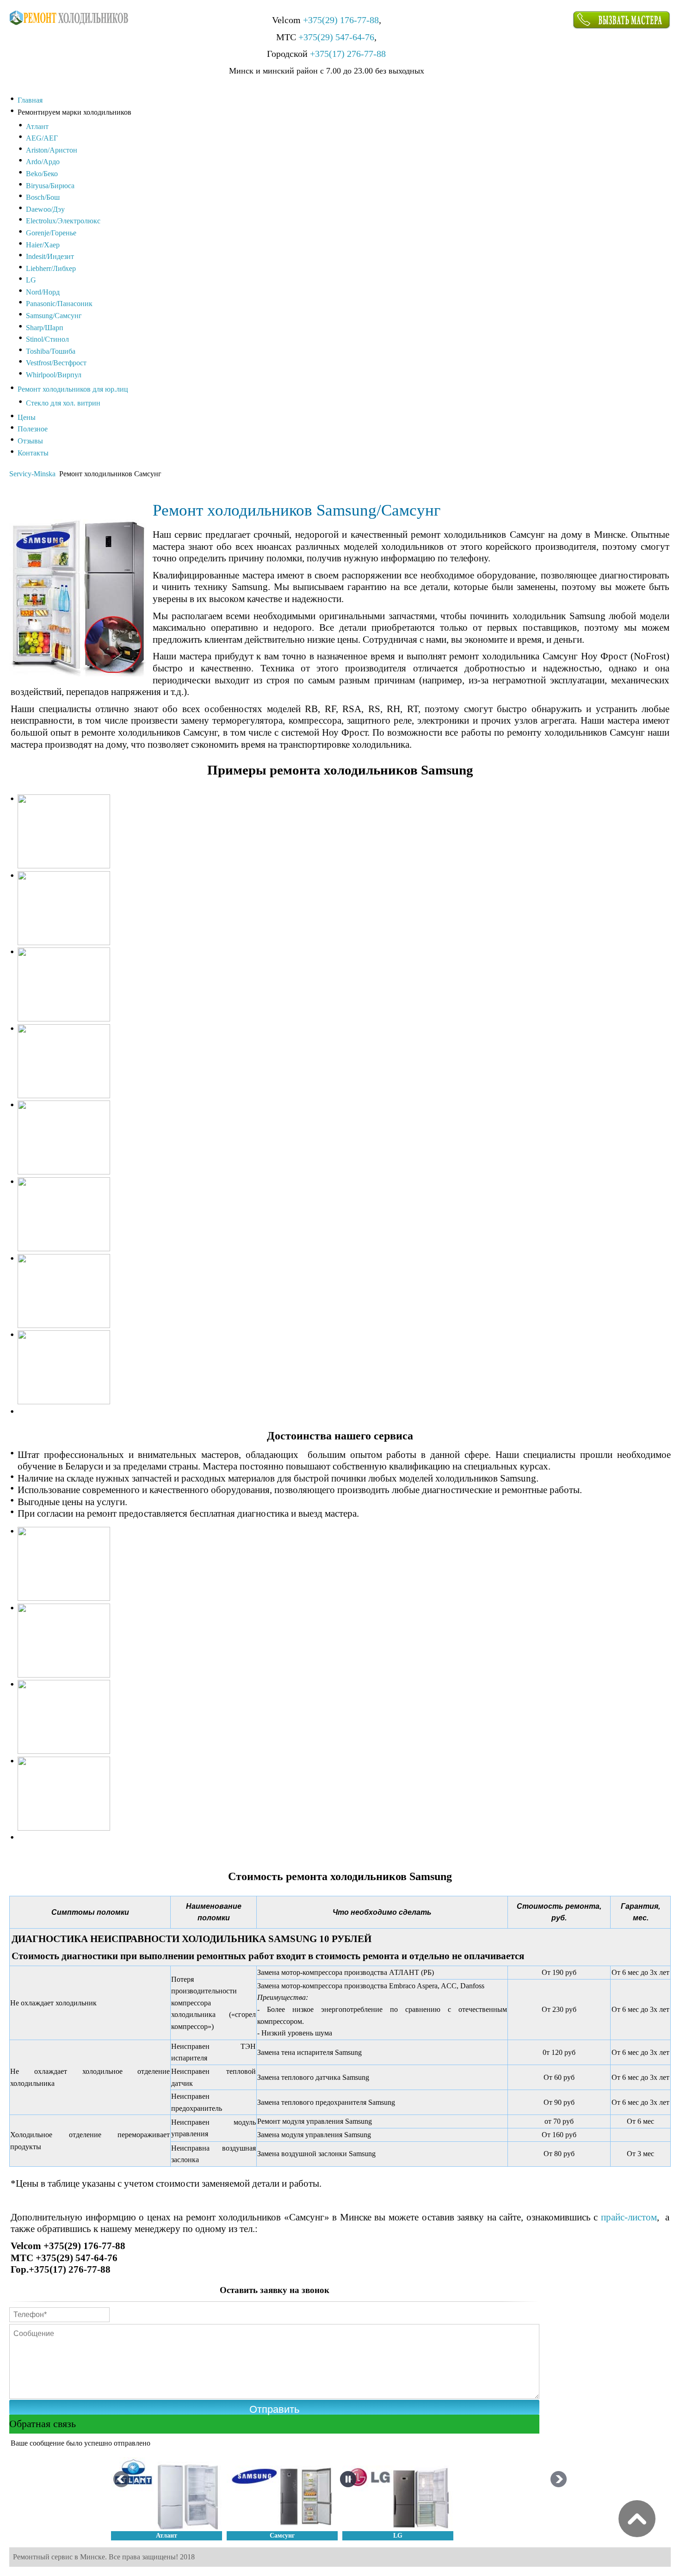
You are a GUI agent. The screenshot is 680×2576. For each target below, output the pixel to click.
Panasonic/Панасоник (59, 304)
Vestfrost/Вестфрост (56, 363)
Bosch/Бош (43, 197)
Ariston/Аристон (52, 150)
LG (31, 280)
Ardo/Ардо (43, 162)
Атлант (37, 126)
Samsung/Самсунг (54, 316)
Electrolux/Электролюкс (63, 221)
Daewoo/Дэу (45, 209)
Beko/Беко (42, 174)
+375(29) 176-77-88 (341, 20)
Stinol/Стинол (47, 339)
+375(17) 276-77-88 (348, 54)
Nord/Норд (43, 292)
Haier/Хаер (43, 245)
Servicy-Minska (32, 474)
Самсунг (282, 2536)
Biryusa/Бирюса (50, 186)
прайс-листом (629, 2217)
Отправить (274, 2409)
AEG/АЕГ (42, 138)
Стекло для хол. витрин (63, 403)
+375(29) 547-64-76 (336, 37)
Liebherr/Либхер (51, 268)
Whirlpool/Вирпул (54, 375)
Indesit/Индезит (50, 256)
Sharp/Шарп (45, 328)
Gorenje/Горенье (51, 233)
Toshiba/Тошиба (51, 351)
